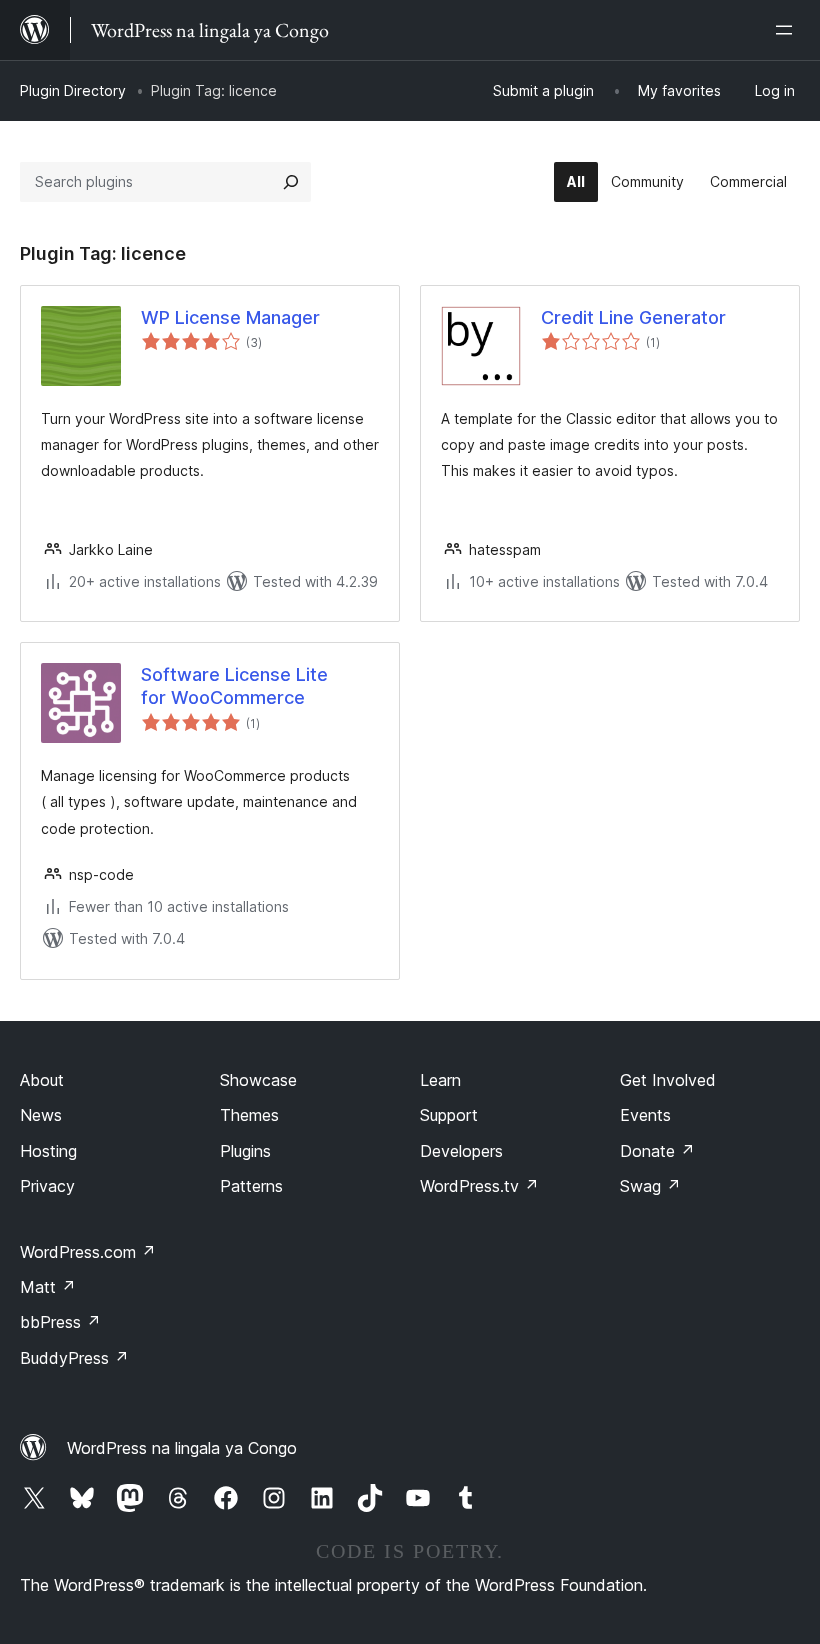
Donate (657, 1151)
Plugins (245, 1151)
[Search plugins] (291, 182)
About (42, 1080)
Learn (440, 1080)
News (41, 1115)
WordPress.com (88, 1252)
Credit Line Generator (633, 317)
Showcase (258, 1080)
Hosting (48, 1151)
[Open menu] (788, 30)
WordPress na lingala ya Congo (182, 1448)
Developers (461, 1151)
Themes (249, 1115)
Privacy (47, 1186)
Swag (650, 1186)
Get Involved (668, 1080)
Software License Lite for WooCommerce (234, 686)
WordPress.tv (479, 1186)
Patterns (251, 1186)
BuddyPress (74, 1358)
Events (645, 1115)
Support (449, 1115)
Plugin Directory (73, 90)
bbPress (60, 1322)
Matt (48, 1287)
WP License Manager (230, 317)
